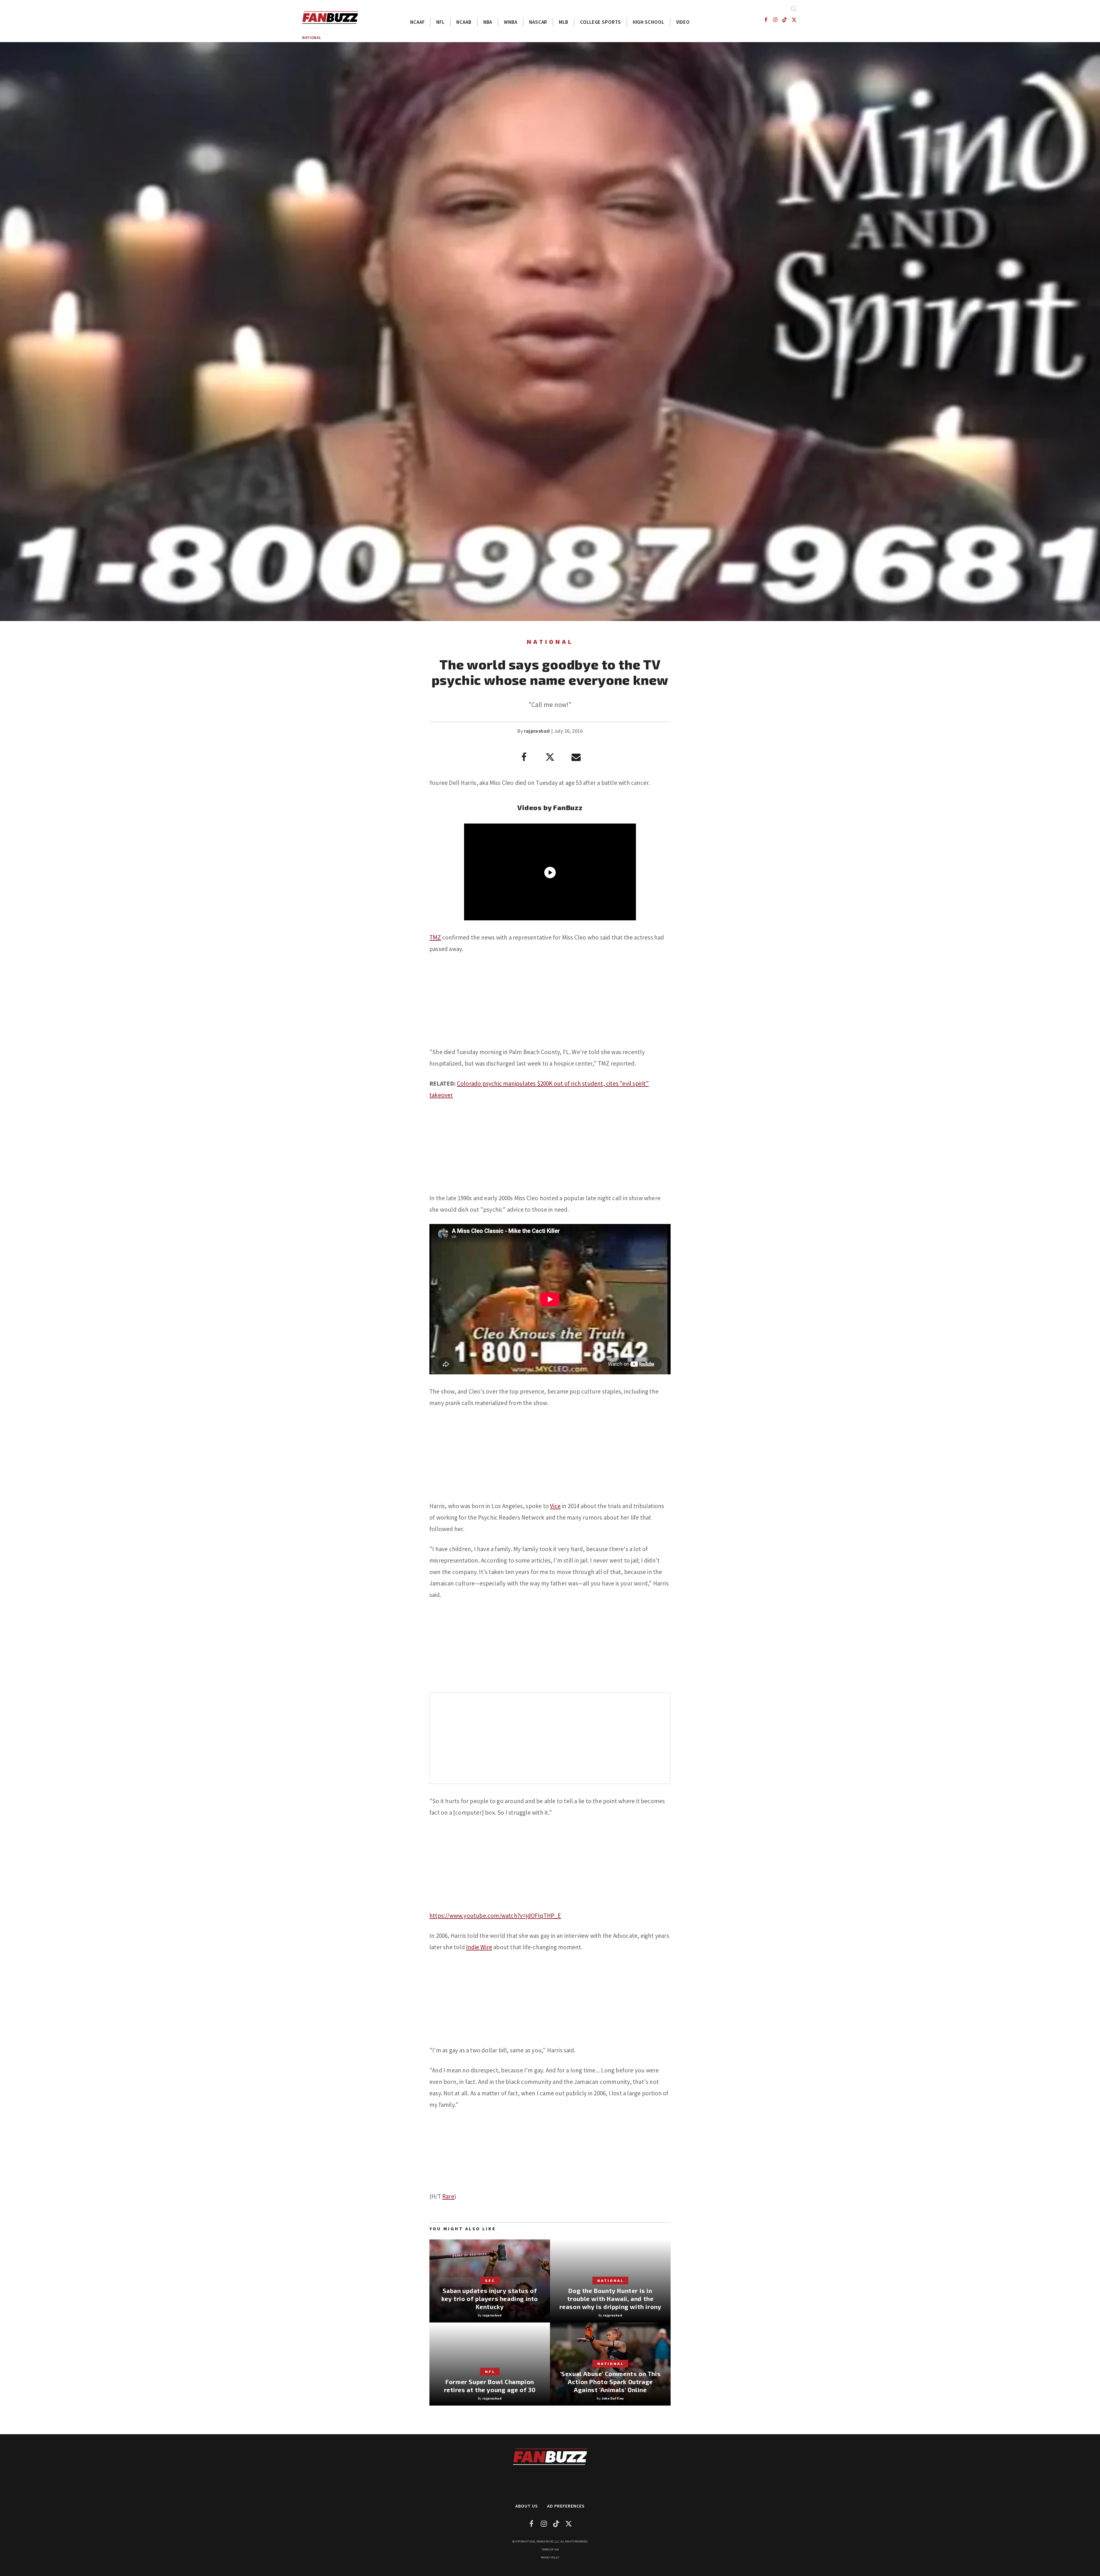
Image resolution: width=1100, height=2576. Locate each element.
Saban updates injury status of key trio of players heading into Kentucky (490, 2299)
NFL (440, 22)
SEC (490, 2280)
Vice (555, 1506)
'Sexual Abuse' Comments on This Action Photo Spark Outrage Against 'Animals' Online (610, 2382)
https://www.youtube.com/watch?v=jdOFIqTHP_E (495, 1916)
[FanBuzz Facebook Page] (766, 20)
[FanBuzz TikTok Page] (785, 20)
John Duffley (613, 2398)
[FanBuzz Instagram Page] (775, 20)
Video (683, 22)
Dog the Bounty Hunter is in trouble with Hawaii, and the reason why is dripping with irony (610, 2299)
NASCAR (538, 22)
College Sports (601, 22)
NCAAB (464, 22)
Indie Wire (479, 1947)
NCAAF (418, 22)
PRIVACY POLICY (550, 2558)
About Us (527, 2506)
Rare (448, 2196)
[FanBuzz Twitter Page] (794, 20)
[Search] (793, 9)
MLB (564, 22)
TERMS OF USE (550, 2550)
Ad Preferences (566, 2506)
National (312, 38)
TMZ (435, 937)
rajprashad (537, 731)
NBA (488, 22)
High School (649, 22)
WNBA (511, 22)
